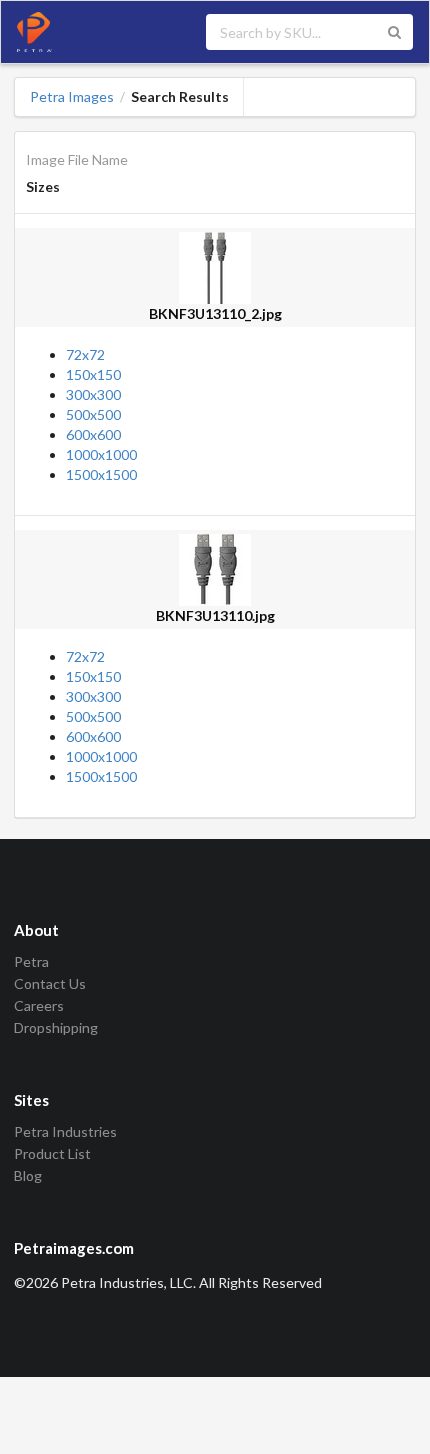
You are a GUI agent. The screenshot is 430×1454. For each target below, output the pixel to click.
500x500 (93, 414)
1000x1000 (101, 454)
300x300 (93, 394)
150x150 (93, 374)
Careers (39, 1005)
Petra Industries (65, 1132)
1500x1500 (101, 474)
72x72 (85, 354)
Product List (52, 1153)
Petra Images (72, 97)
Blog (28, 1175)
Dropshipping (56, 1027)
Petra (31, 962)
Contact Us (50, 983)
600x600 (93, 434)
